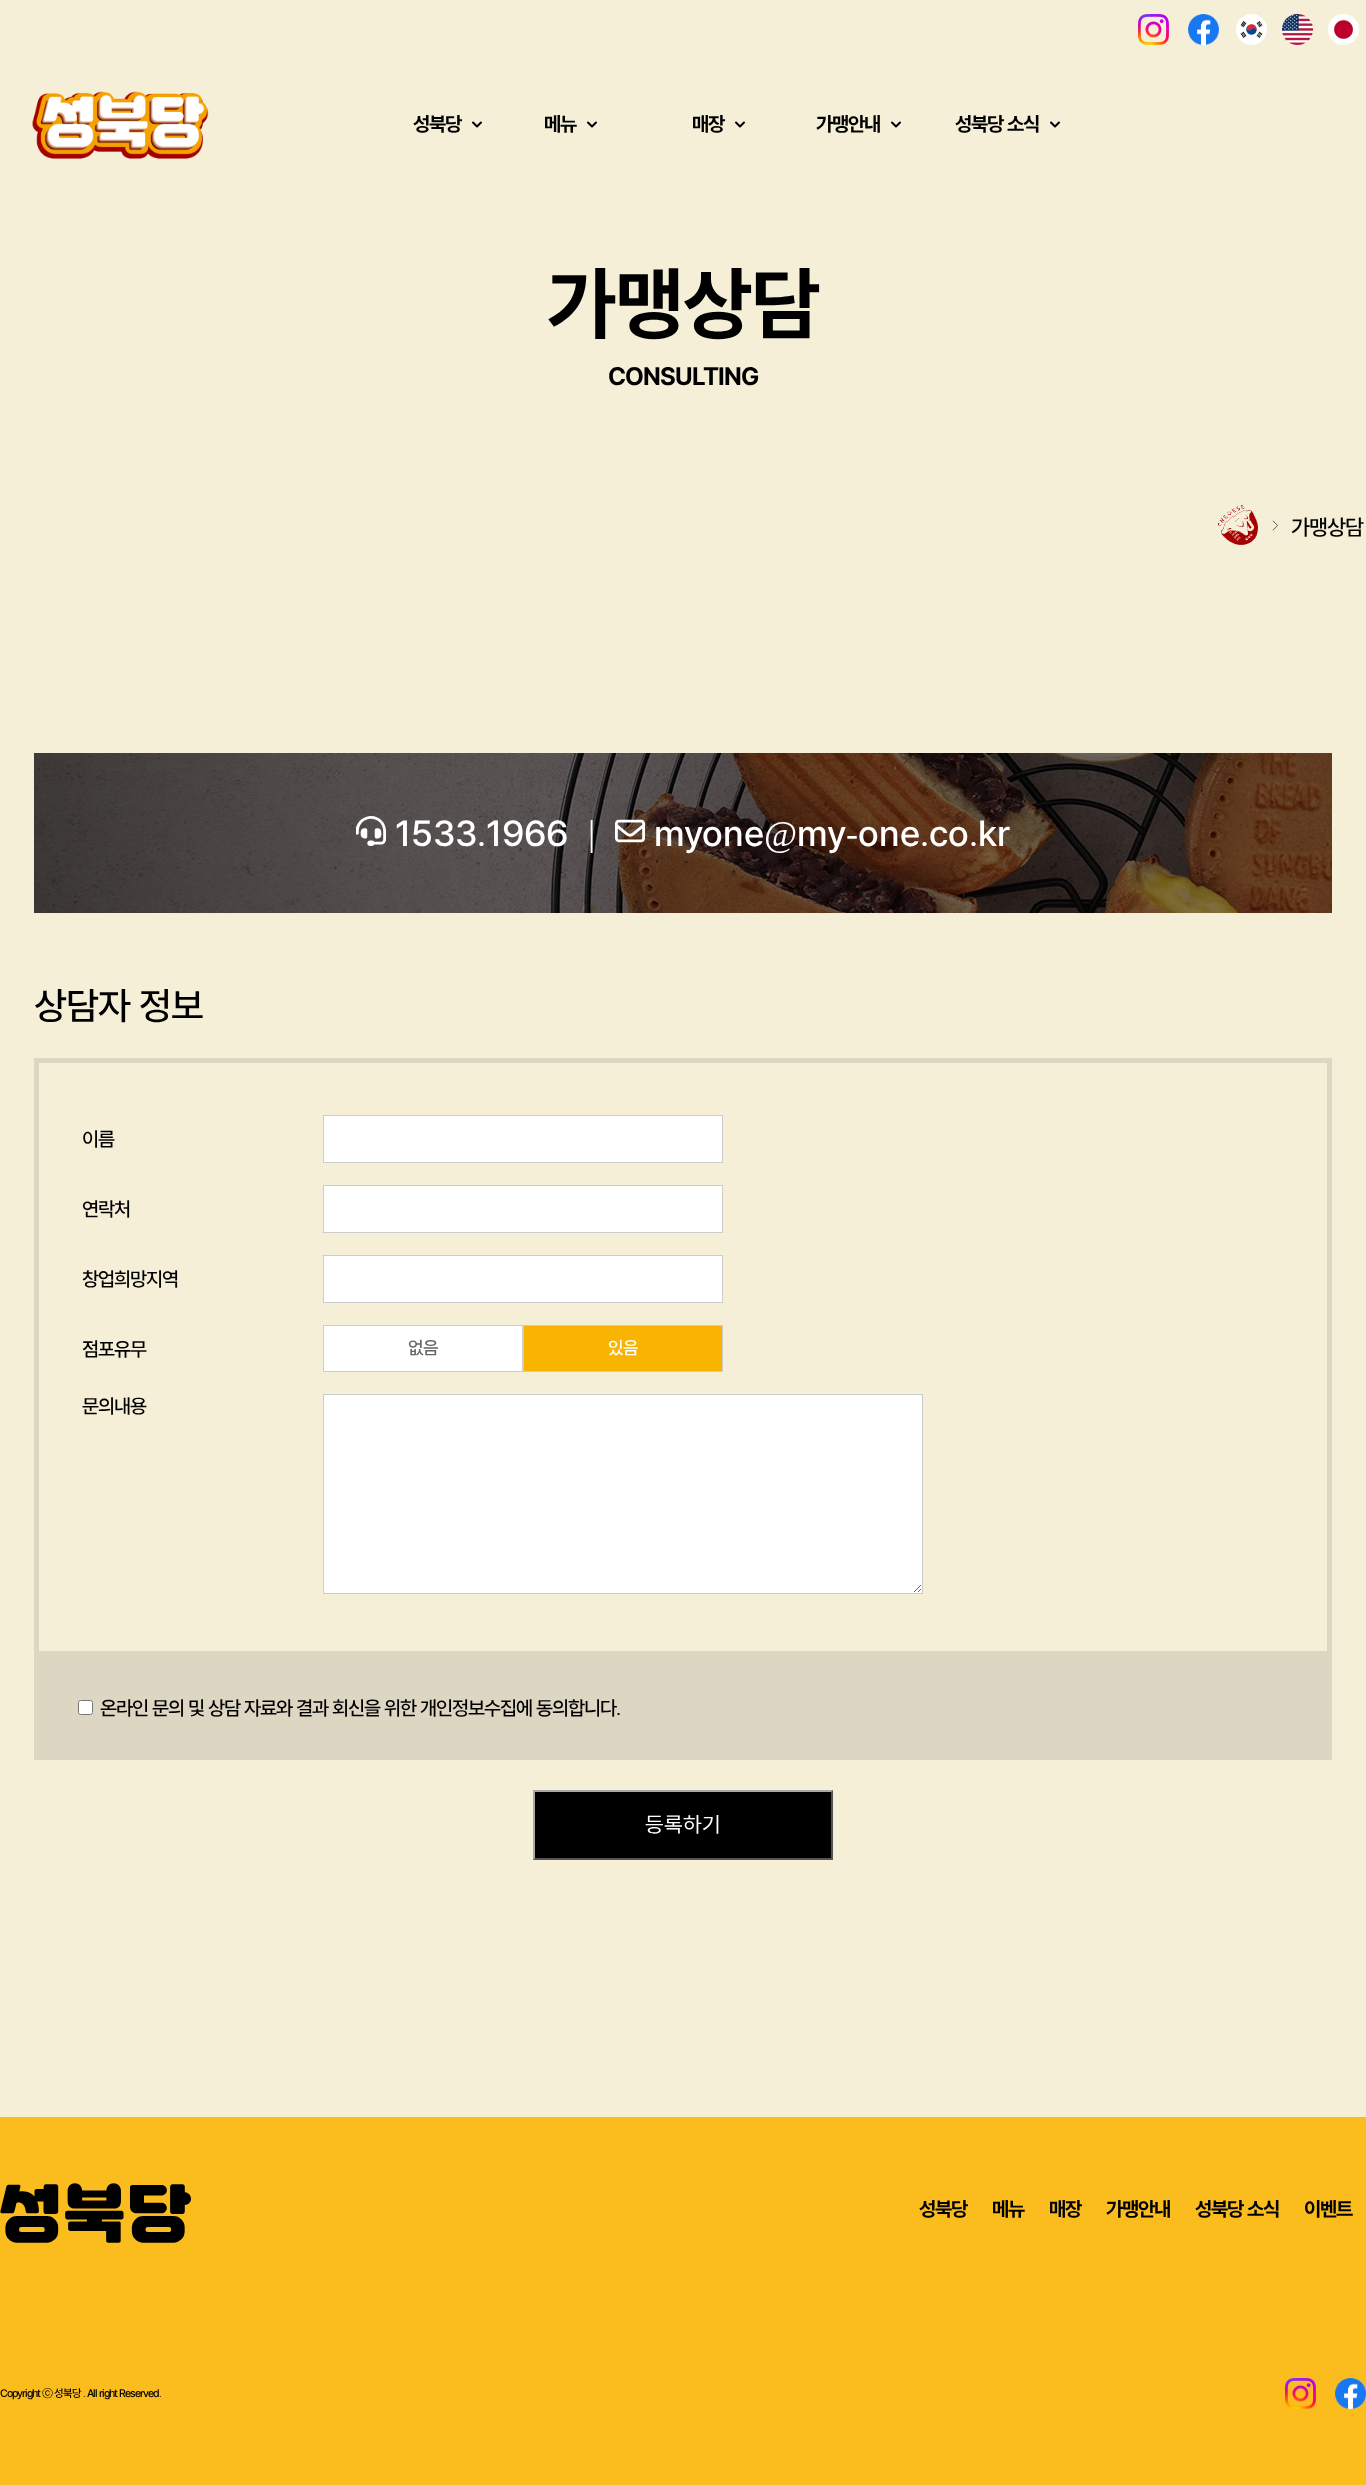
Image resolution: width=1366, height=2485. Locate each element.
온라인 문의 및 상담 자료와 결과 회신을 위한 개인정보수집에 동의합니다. (358, 1708)
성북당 (943, 2209)
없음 (423, 1348)
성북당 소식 (1237, 2209)
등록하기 (683, 1825)
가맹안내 (1138, 2209)
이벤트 (1328, 2209)
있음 (623, 1348)
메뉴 (1008, 2209)
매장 (1065, 2209)
